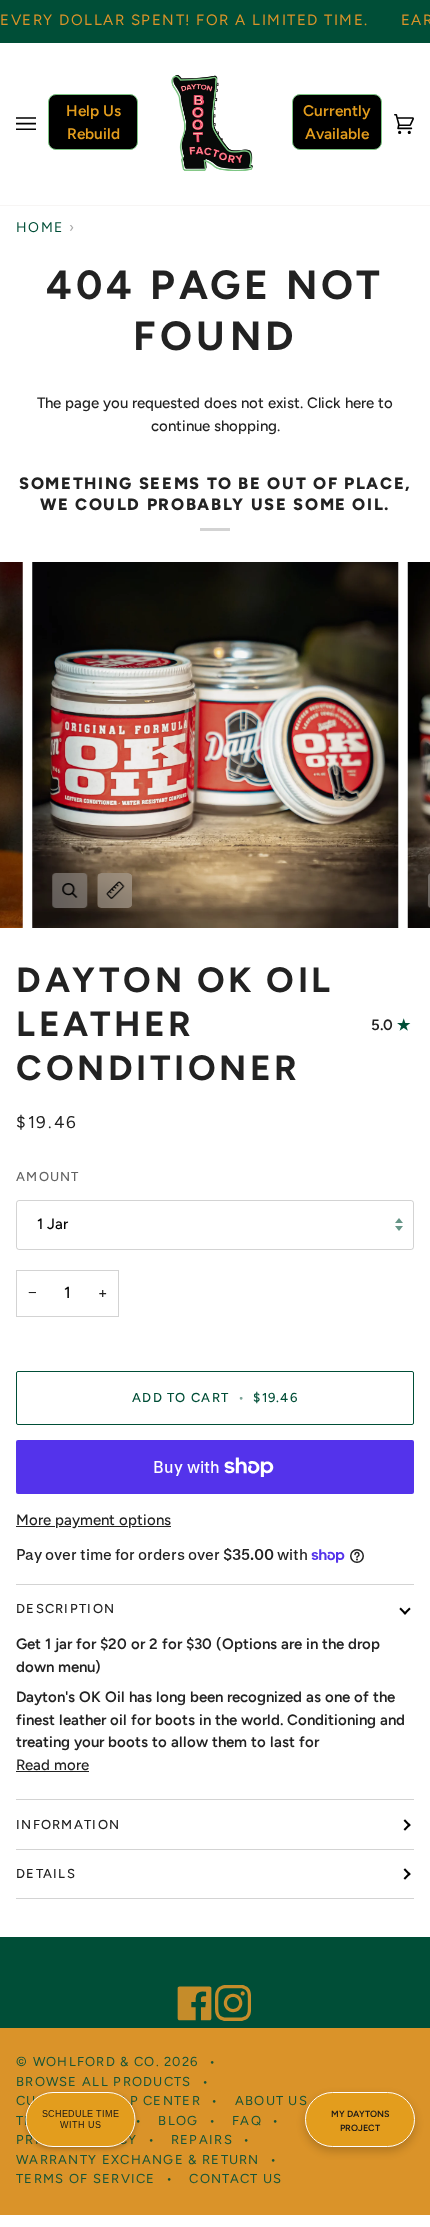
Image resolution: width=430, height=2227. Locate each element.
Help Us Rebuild (93, 122)
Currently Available (337, 122)
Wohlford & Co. (96, 2061)
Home (40, 227)
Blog (178, 2120)
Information (68, 1824)
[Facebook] (186, 1976)
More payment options (93, 1520)
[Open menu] (46, 124)
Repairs (202, 2139)
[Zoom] (69, 890)
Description (65, 1608)
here (359, 403)
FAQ (247, 2120)
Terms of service (86, 2178)
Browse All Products (104, 2081)
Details (46, 1873)
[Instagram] (224, 1976)
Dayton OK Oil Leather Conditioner (175, 1024)
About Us (271, 2100)
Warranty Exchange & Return (138, 2159)
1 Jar (52, 1224)
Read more (52, 1765)
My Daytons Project (360, 2120)
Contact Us (235, 2178)
